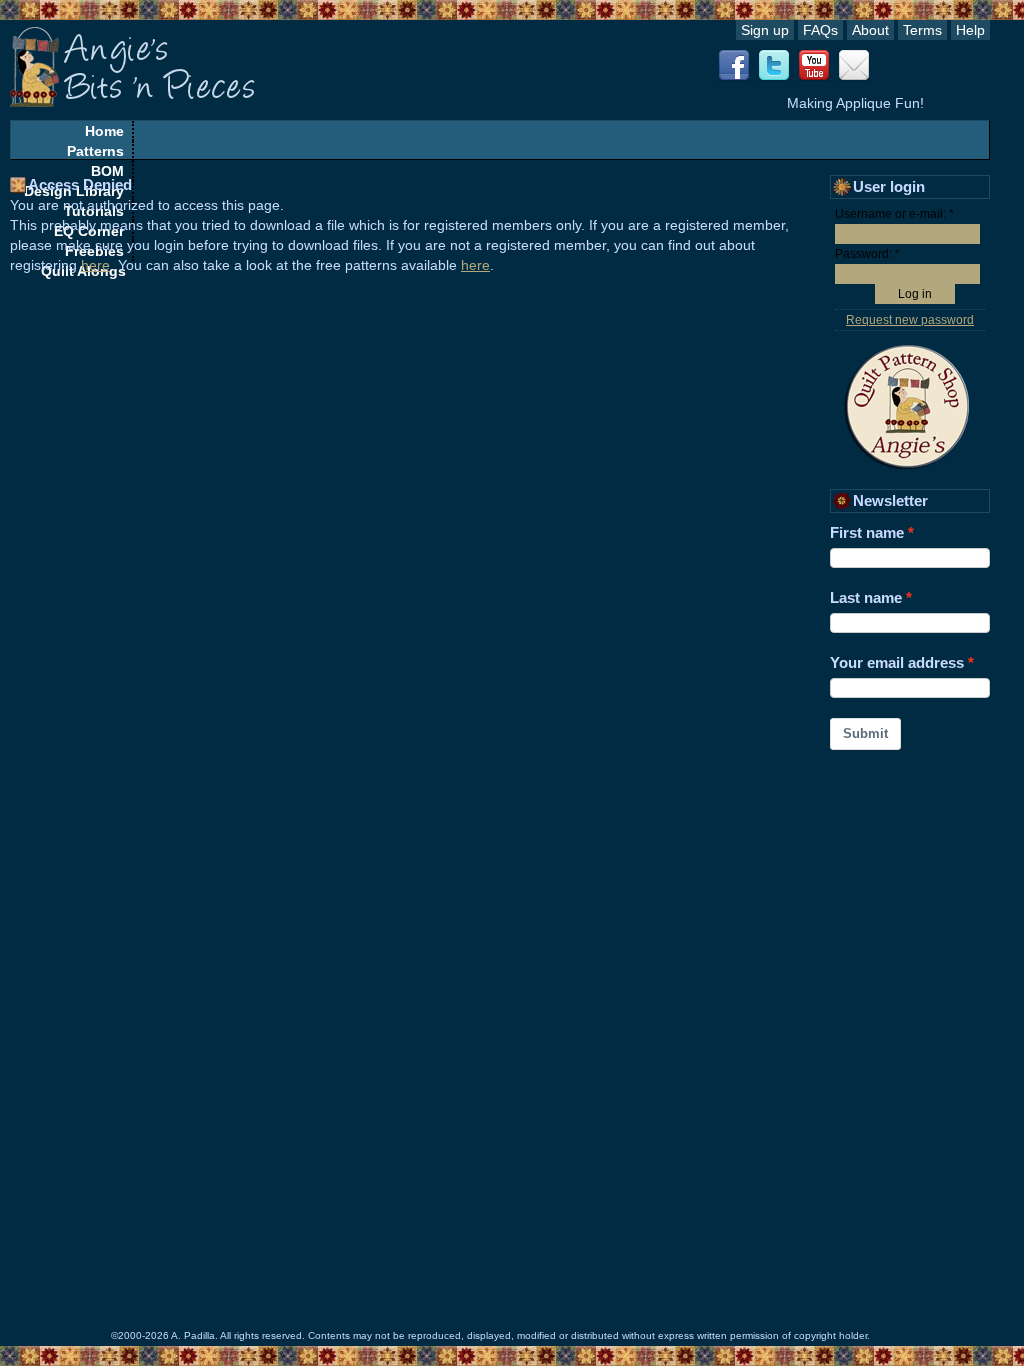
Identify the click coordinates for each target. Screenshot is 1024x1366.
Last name (866, 597)
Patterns (95, 151)
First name (867, 532)
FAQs (820, 30)
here (95, 265)
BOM (107, 171)
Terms (922, 30)
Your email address (897, 662)
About (870, 30)
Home (104, 131)
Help (970, 30)
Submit (865, 733)
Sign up (765, 30)
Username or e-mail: (894, 214)
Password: (867, 254)
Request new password (910, 320)
